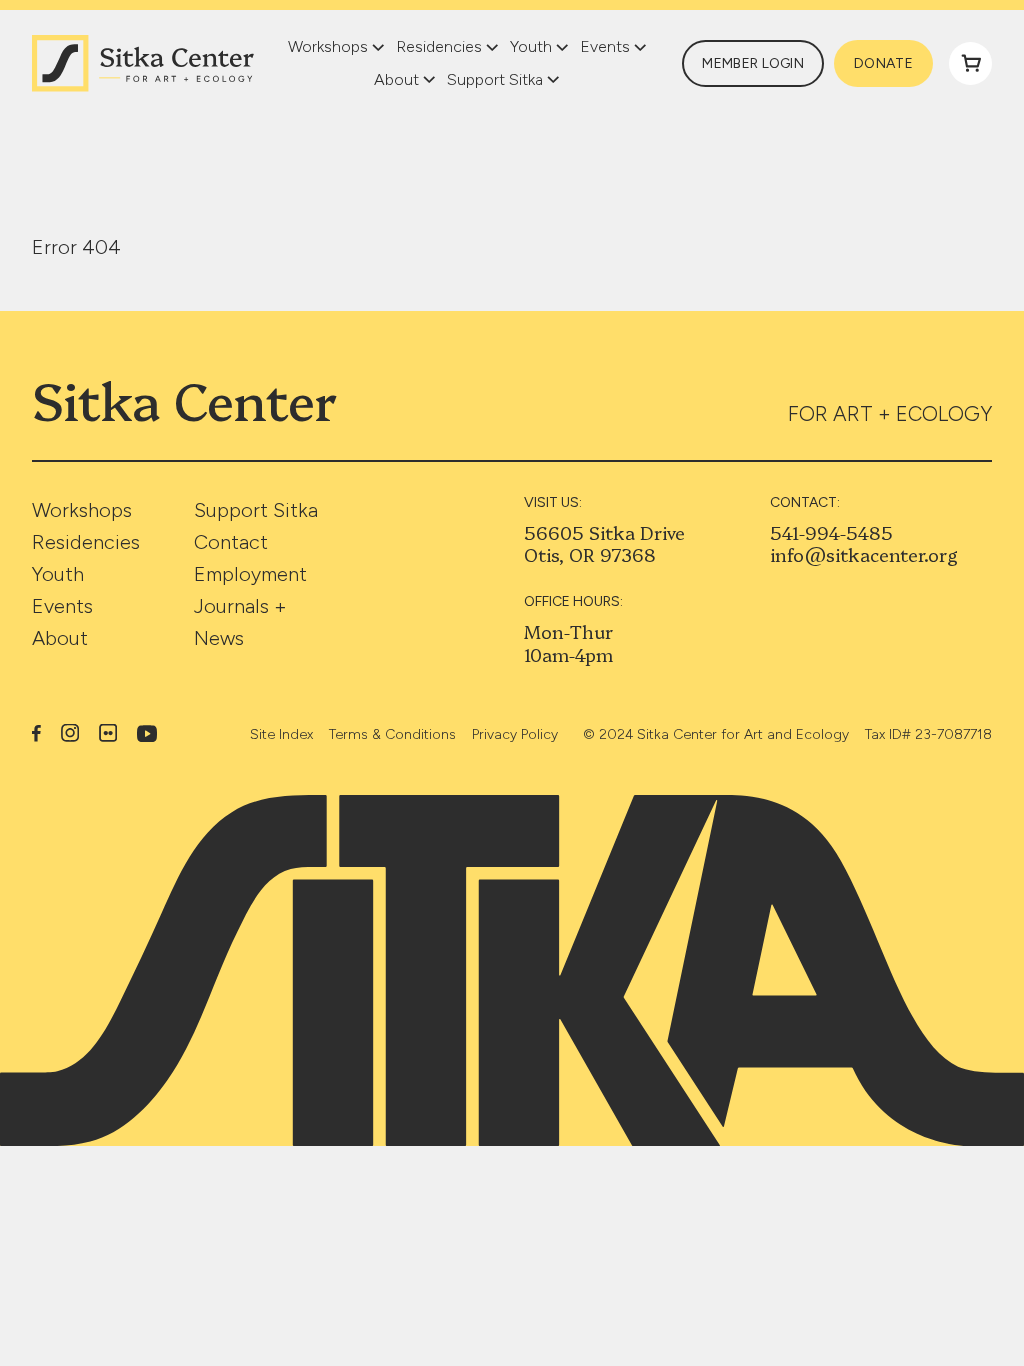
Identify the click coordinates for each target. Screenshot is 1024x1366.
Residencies (86, 542)
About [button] (396, 79)
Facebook (36, 733)
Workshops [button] (328, 46)
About (60, 638)
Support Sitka (256, 510)
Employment (250, 574)
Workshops (82, 510)
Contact (231, 542)
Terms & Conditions (392, 734)
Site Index (281, 734)
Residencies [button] (439, 46)
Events (62, 606)
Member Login (753, 63)
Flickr (108, 733)
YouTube (147, 733)
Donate (883, 63)
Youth (58, 574)
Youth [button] (531, 46)
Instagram (70, 733)
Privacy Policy (515, 734)
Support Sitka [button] (495, 79)
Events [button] (605, 46)
